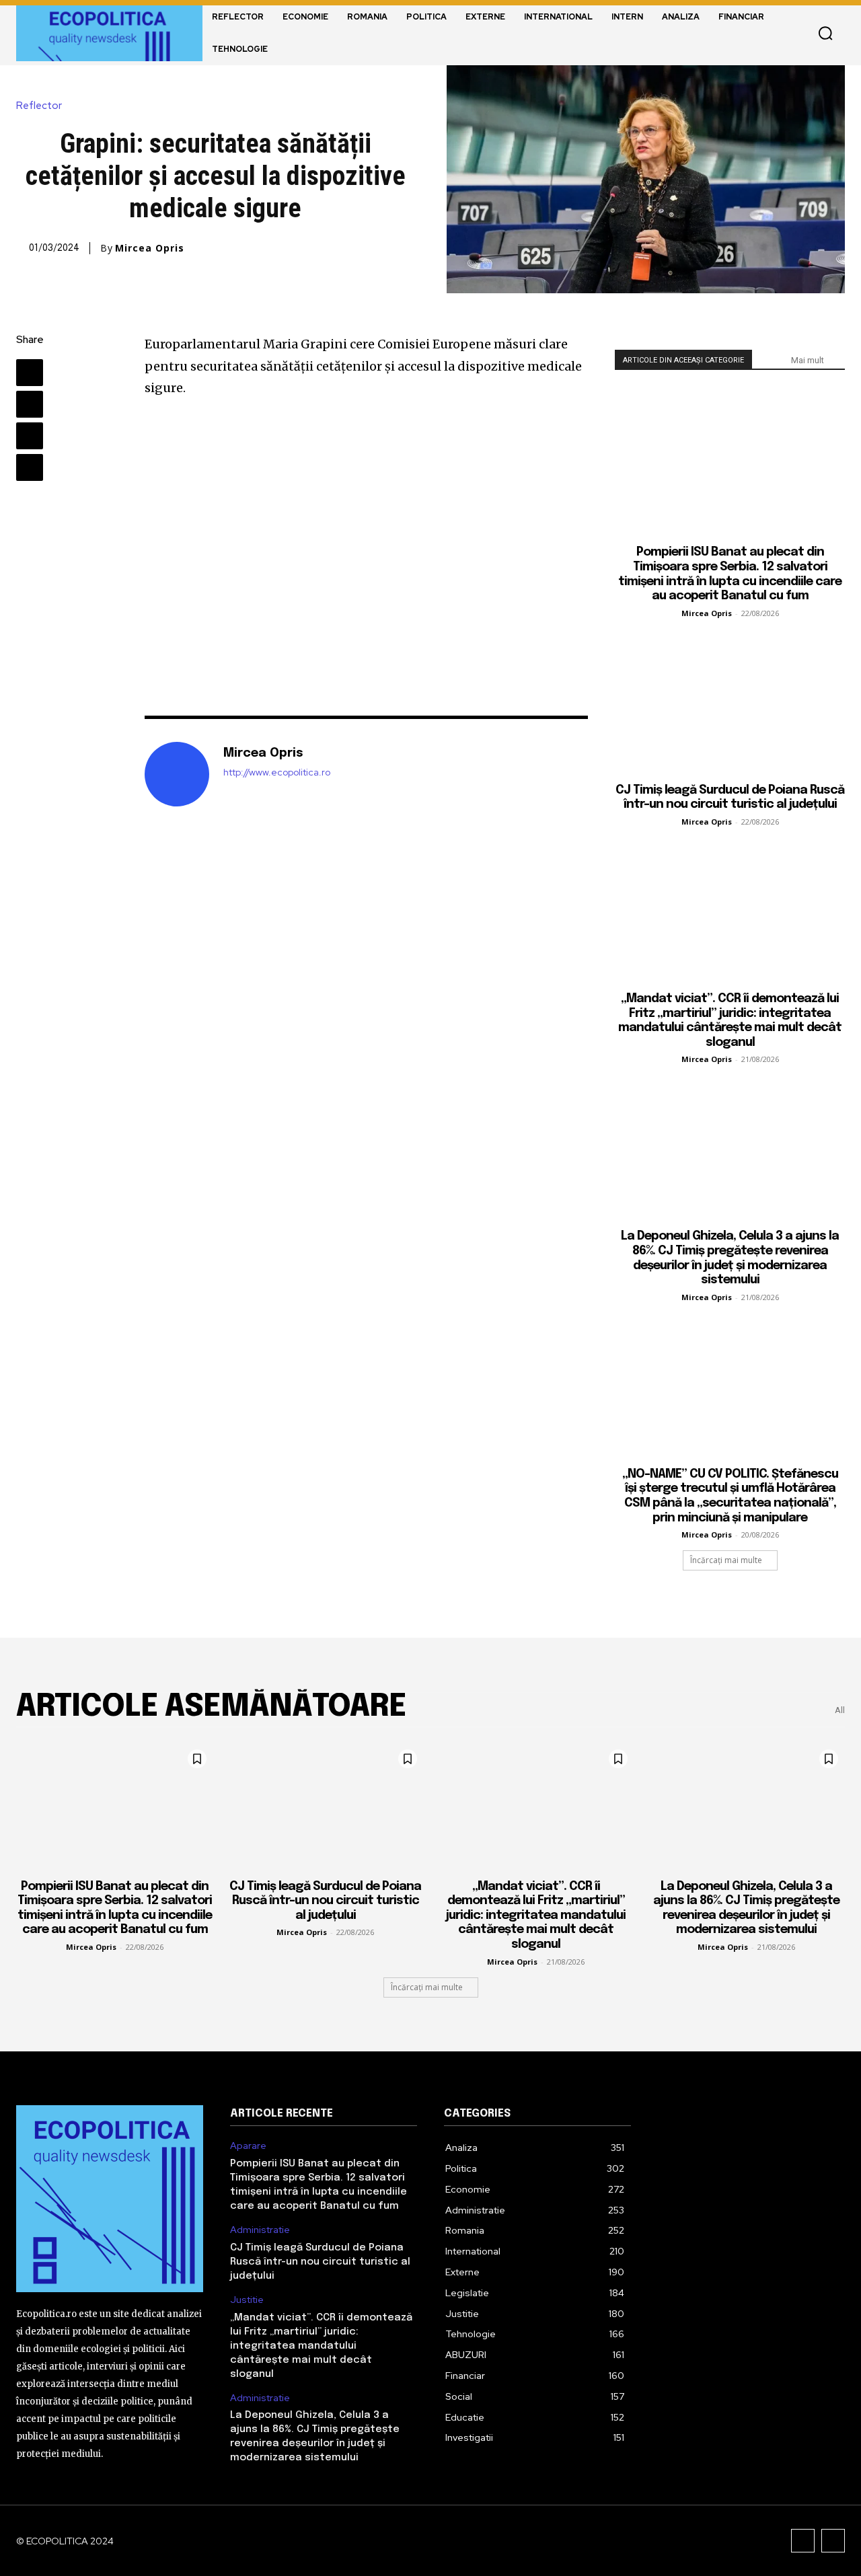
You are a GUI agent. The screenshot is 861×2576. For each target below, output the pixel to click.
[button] (825, 33)
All (840, 1710)
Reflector (39, 106)
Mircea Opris (150, 248)
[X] (30, 404)
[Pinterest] (30, 436)
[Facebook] (30, 373)
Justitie (247, 2300)
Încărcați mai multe (726, 1560)
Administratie (260, 2230)
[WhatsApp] (30, 467)
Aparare (248, 2146)
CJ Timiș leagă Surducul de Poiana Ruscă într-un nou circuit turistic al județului (325, 1901)
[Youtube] (833, 2541)
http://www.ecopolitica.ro (277, 772)
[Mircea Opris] (177, 774)
